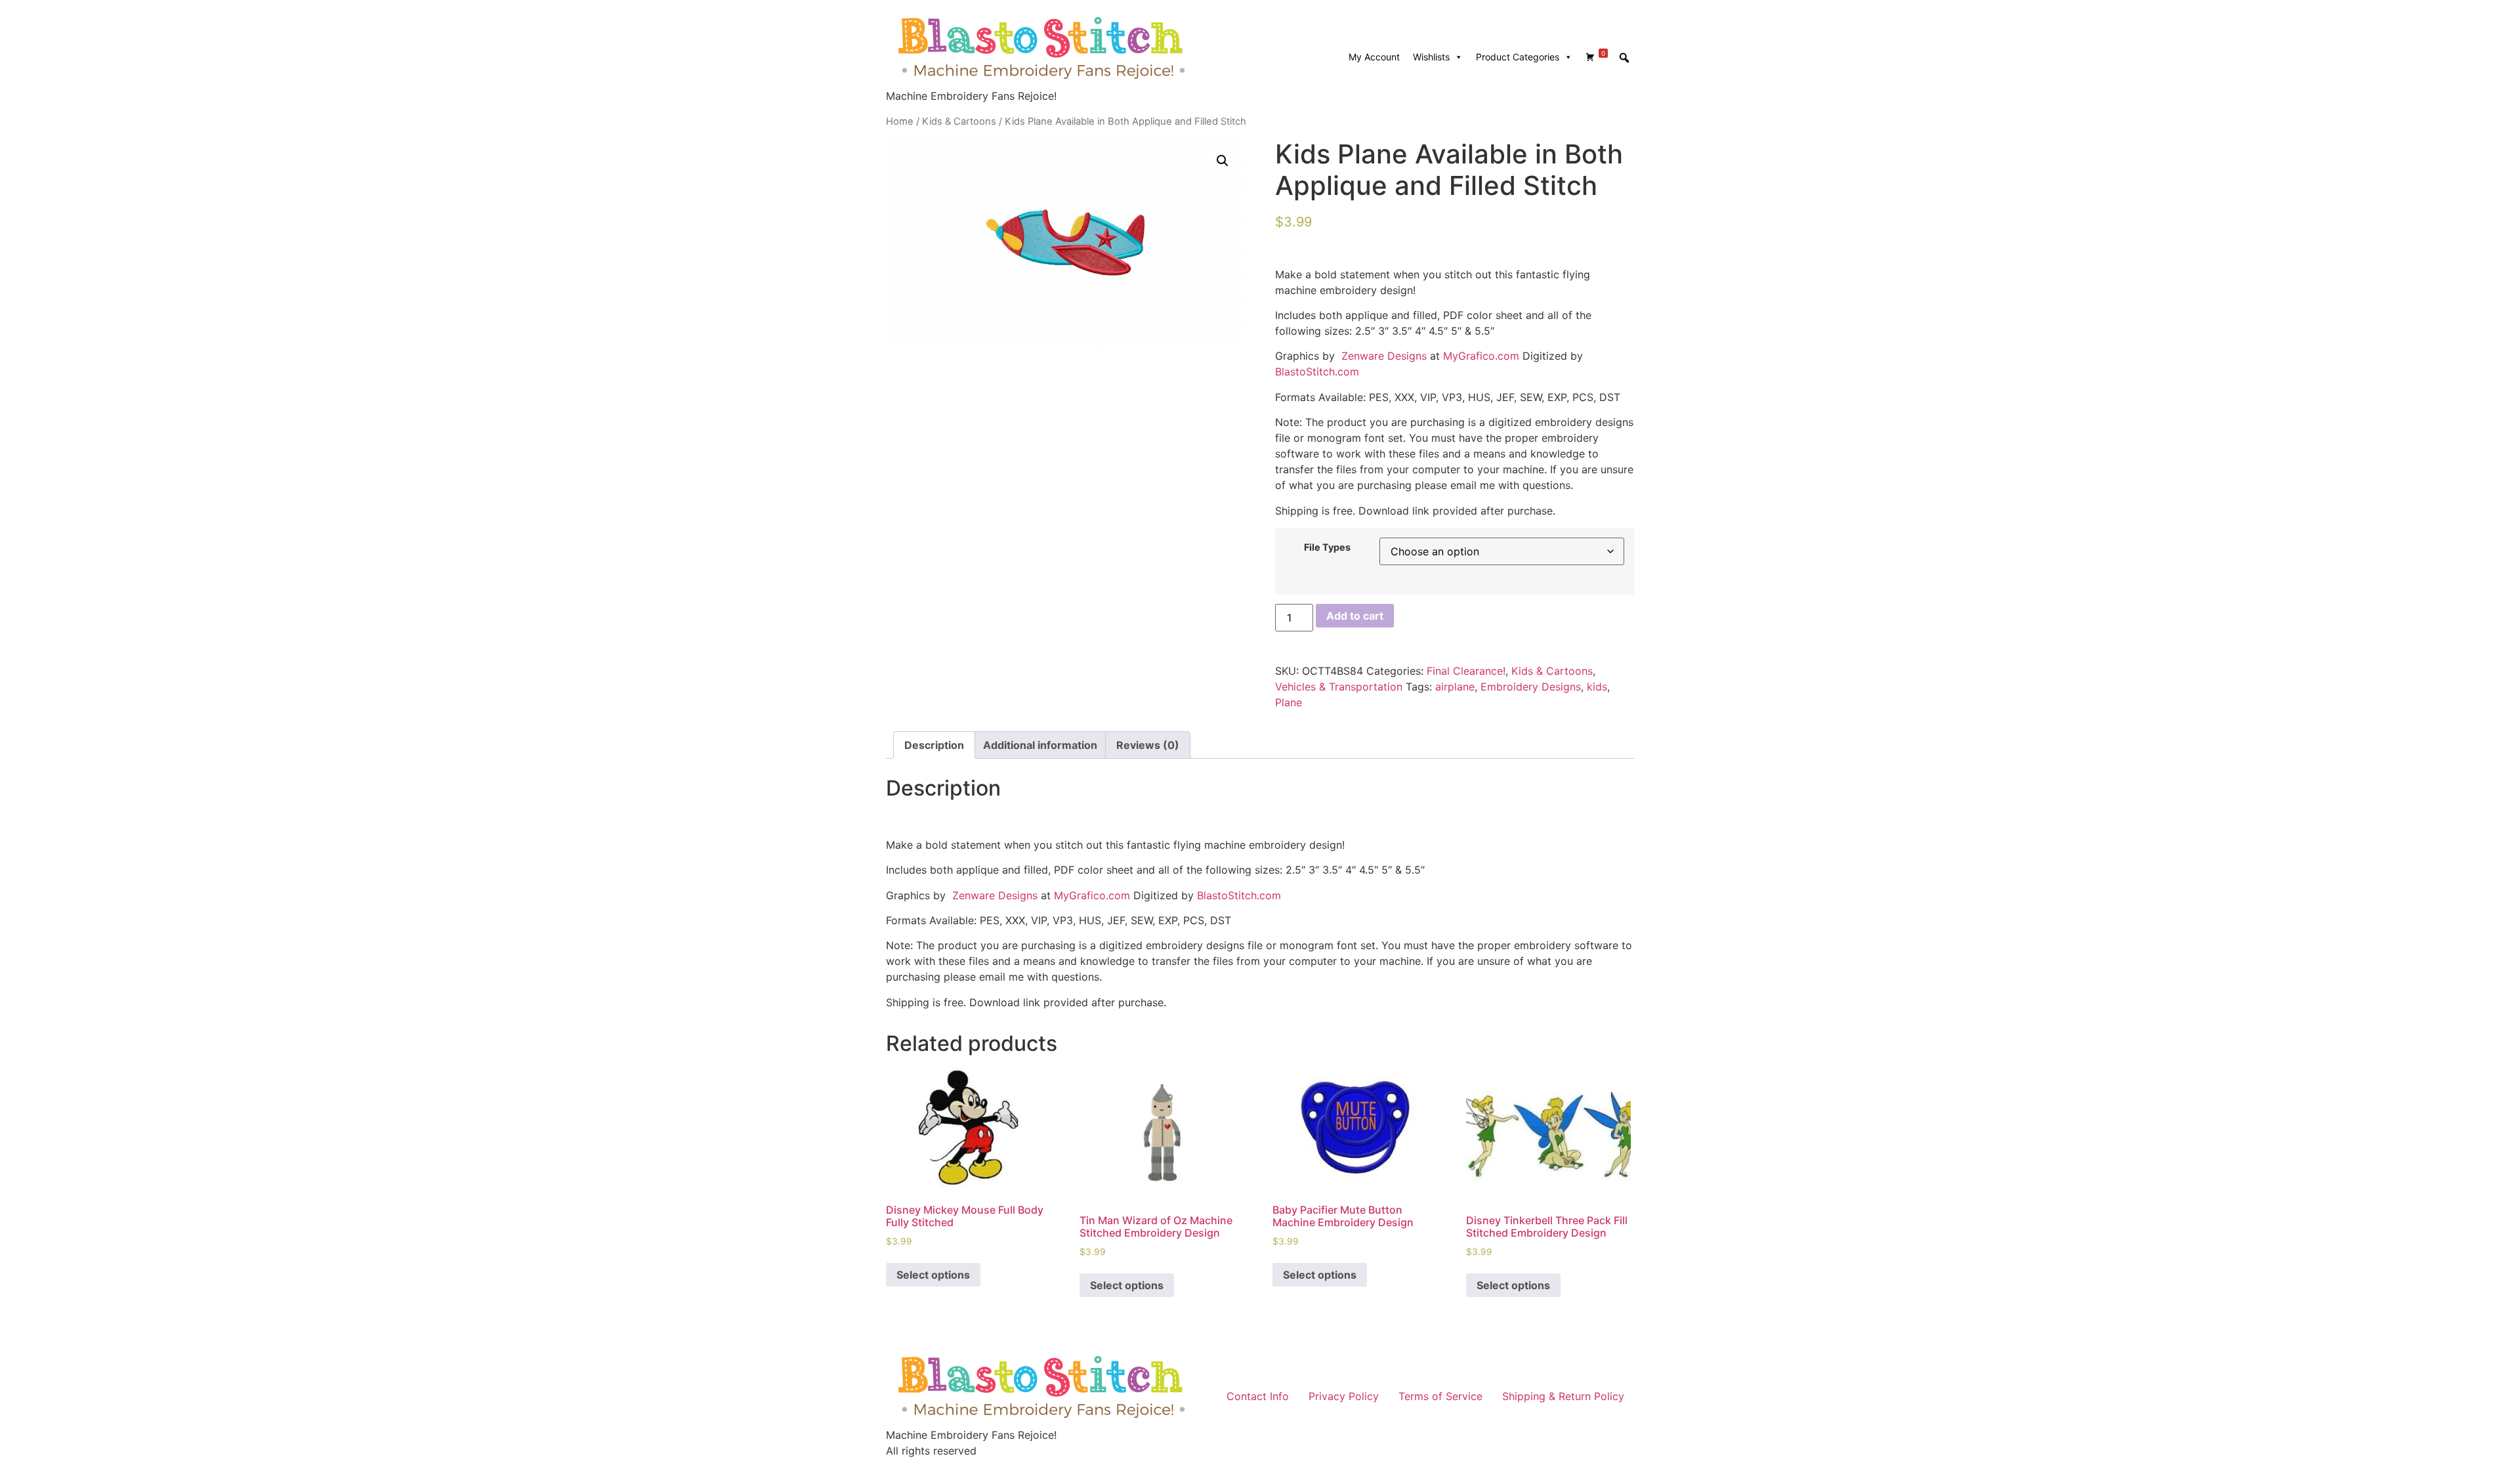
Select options (933, 1275)
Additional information (1040, 745)
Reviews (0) (1148, 745)
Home (900, 121)
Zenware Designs (1382, 356)
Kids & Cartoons (959, 121)
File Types (1327, 547)
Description (934, 745)
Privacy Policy (1344, 1396)
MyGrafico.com (1481, 356)
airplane (1455, 687)
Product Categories (1518, 57)
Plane (1289, 702)
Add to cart (1355, 616)
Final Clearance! (1466, 671)
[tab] (934, 745)
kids (1597, 687)
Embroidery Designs (1531, 687)
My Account (1374, 57)
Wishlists (1431, 57)
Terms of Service (1440, 1396)
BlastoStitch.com (1317, 372)
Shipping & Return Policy (1563, 1396)
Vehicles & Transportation (1339, 687)
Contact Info (1258, 1396)
